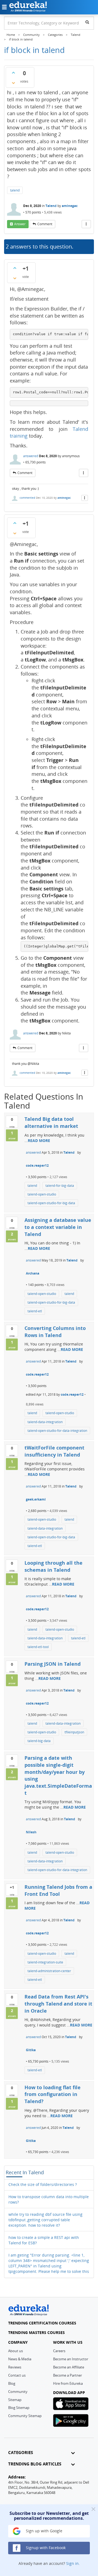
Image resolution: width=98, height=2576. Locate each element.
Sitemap (15, 2400)
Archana (33, 1273)
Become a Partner (68, 2375)
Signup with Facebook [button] (45, 2548)
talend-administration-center (49, 1971)
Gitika (31, 2050)
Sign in (72, 2563)
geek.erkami (36, 1499)
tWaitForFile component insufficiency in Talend (54, 1451)
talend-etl (35, 1311)
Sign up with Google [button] (44, 2531)
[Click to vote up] (13, 73)
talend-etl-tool (38, 1647)
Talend (51, 206)
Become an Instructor (71, 2359)
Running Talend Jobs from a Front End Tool (58, 1890)
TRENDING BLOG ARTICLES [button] (35, 2464)
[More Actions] (86, 224)
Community (18, 2392)
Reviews (15, 2367)
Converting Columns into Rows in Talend (55, 1332)
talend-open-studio (42, 1194)
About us (16, 2351)
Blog (12, 2383)
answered (31, 456)
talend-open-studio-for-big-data (51, 1203)
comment (45, 224)
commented (27, 498)
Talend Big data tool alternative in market (51, 1122)
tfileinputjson (74, 1732)
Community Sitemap (25, 2416)
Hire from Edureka (68, 2383)
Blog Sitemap (19, 2408)
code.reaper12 (37, 1165)
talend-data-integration (45, 1422)
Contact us (17, 2375)
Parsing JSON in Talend (53, 1664)
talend (15, 190)
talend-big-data (39, 1741)
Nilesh (31, 1832)
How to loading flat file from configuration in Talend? (53, 2094)
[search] (87, 22)
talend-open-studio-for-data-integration (57, 1431)
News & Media (20, 2359)
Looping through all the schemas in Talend (53, 1566)
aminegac (70, 206)
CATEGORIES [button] (21, 2453)
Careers (59, 2351)
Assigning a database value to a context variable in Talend (58, 1227)
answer (20, 224)
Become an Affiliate (69, 2367)
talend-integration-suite (45, 1962)
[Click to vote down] (13, 83)
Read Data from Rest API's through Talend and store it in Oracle (58, 2004)
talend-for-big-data (60, 1186)
